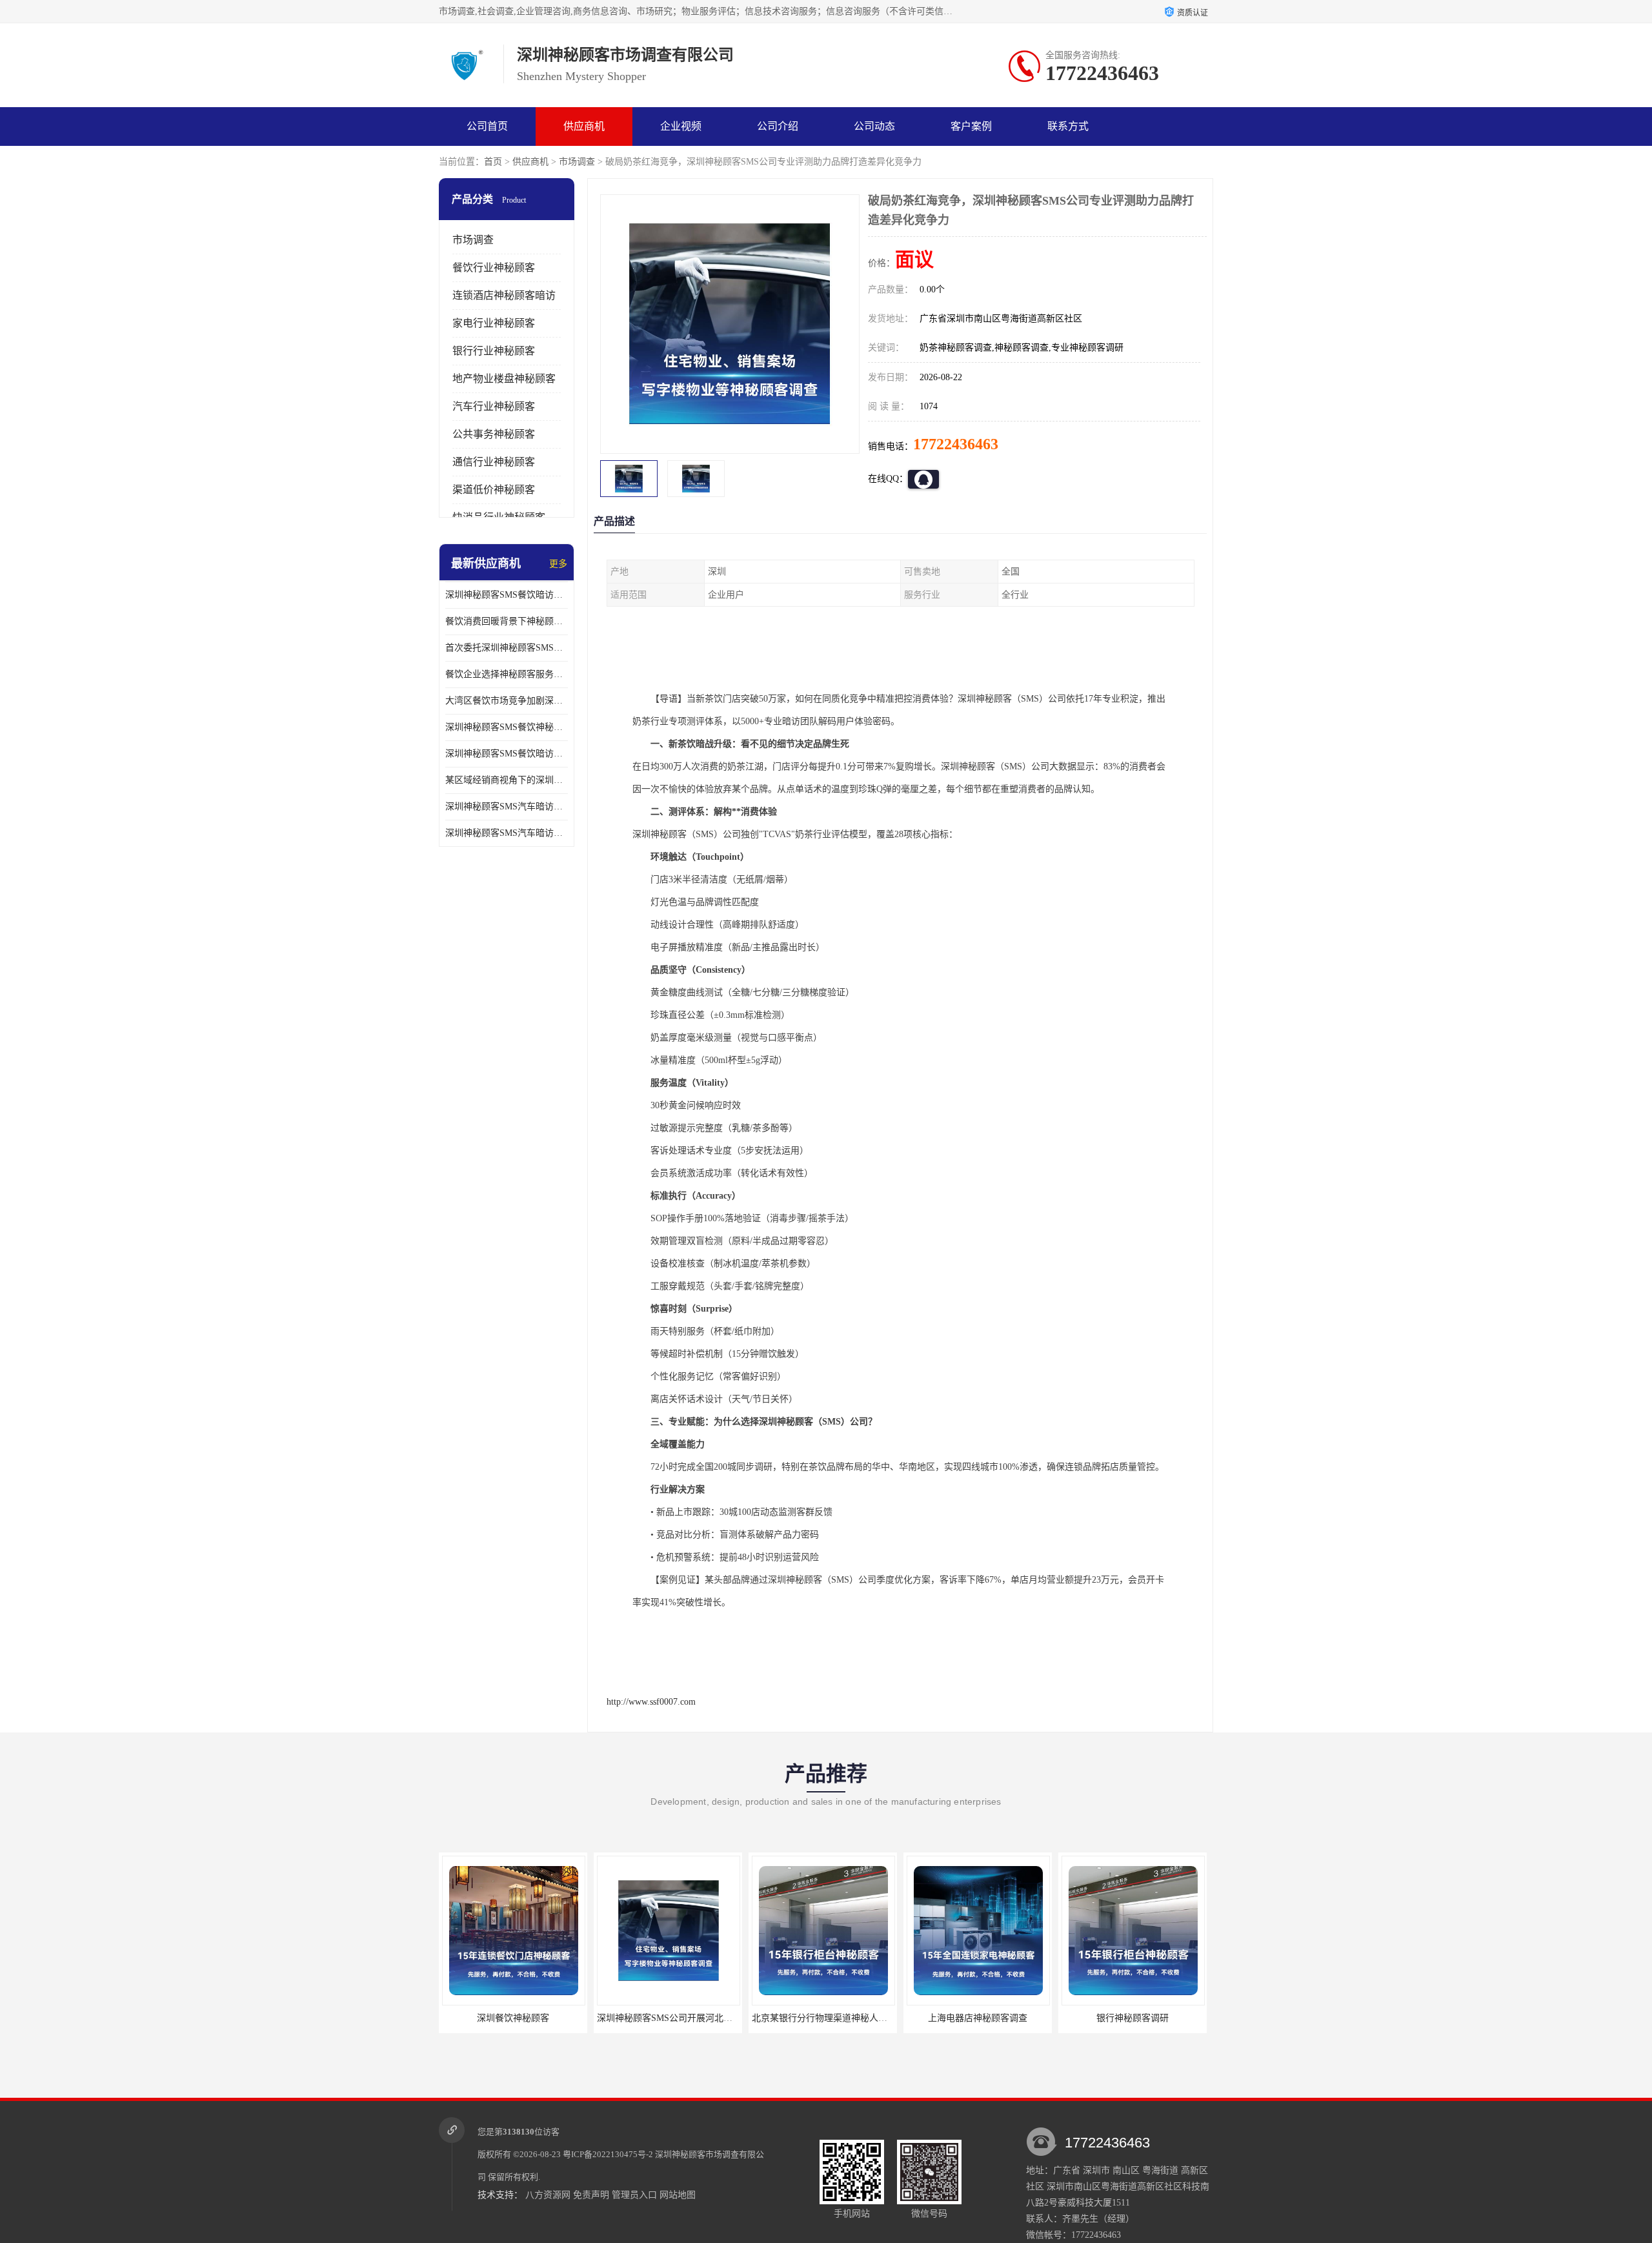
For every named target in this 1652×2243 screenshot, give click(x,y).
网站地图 (678, 2195)
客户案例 (971, 126)
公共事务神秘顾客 (494, 434)
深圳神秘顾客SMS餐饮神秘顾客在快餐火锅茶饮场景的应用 (507, 727)
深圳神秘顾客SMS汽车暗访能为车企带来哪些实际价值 (507, 807)
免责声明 (591, 2195)
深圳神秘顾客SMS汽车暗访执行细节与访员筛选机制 (507, 833)
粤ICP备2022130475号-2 (608, 2154)
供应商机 (584, 126)
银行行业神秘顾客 (494, 351)
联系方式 (1068, 126)
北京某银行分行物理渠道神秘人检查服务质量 (687, 2018)
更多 (558, 564)
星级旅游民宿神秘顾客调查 (1133, 2018)
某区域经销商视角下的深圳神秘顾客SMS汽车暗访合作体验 (507, 780)
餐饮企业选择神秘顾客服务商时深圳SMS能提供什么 (507, 674)
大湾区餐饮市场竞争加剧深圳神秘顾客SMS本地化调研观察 (507, 701)
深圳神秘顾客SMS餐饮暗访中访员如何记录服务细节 (507, 595)
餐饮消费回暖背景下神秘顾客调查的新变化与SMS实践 (507, 621)
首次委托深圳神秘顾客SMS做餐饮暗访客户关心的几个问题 (507, 648)
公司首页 (487, 126)
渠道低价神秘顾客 (494, 490)
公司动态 (874, 126)
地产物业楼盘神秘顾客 (504, 379)
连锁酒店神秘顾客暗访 (504, 295)
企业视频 (681, 126)
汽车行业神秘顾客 (494, 406)
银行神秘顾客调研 (978, 2018)
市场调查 (577, 162)
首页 (493, 162)
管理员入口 (634, 2195)
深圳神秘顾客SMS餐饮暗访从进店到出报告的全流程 (507, 754)
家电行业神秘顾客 (494, 323)
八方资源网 (548, 2195)
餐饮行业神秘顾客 (494, 268)
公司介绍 (778, 126)
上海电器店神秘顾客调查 (823, 2018)
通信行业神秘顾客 (494, 462)
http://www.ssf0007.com (651, 1702)
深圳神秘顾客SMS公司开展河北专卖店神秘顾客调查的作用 (559, 2018)
